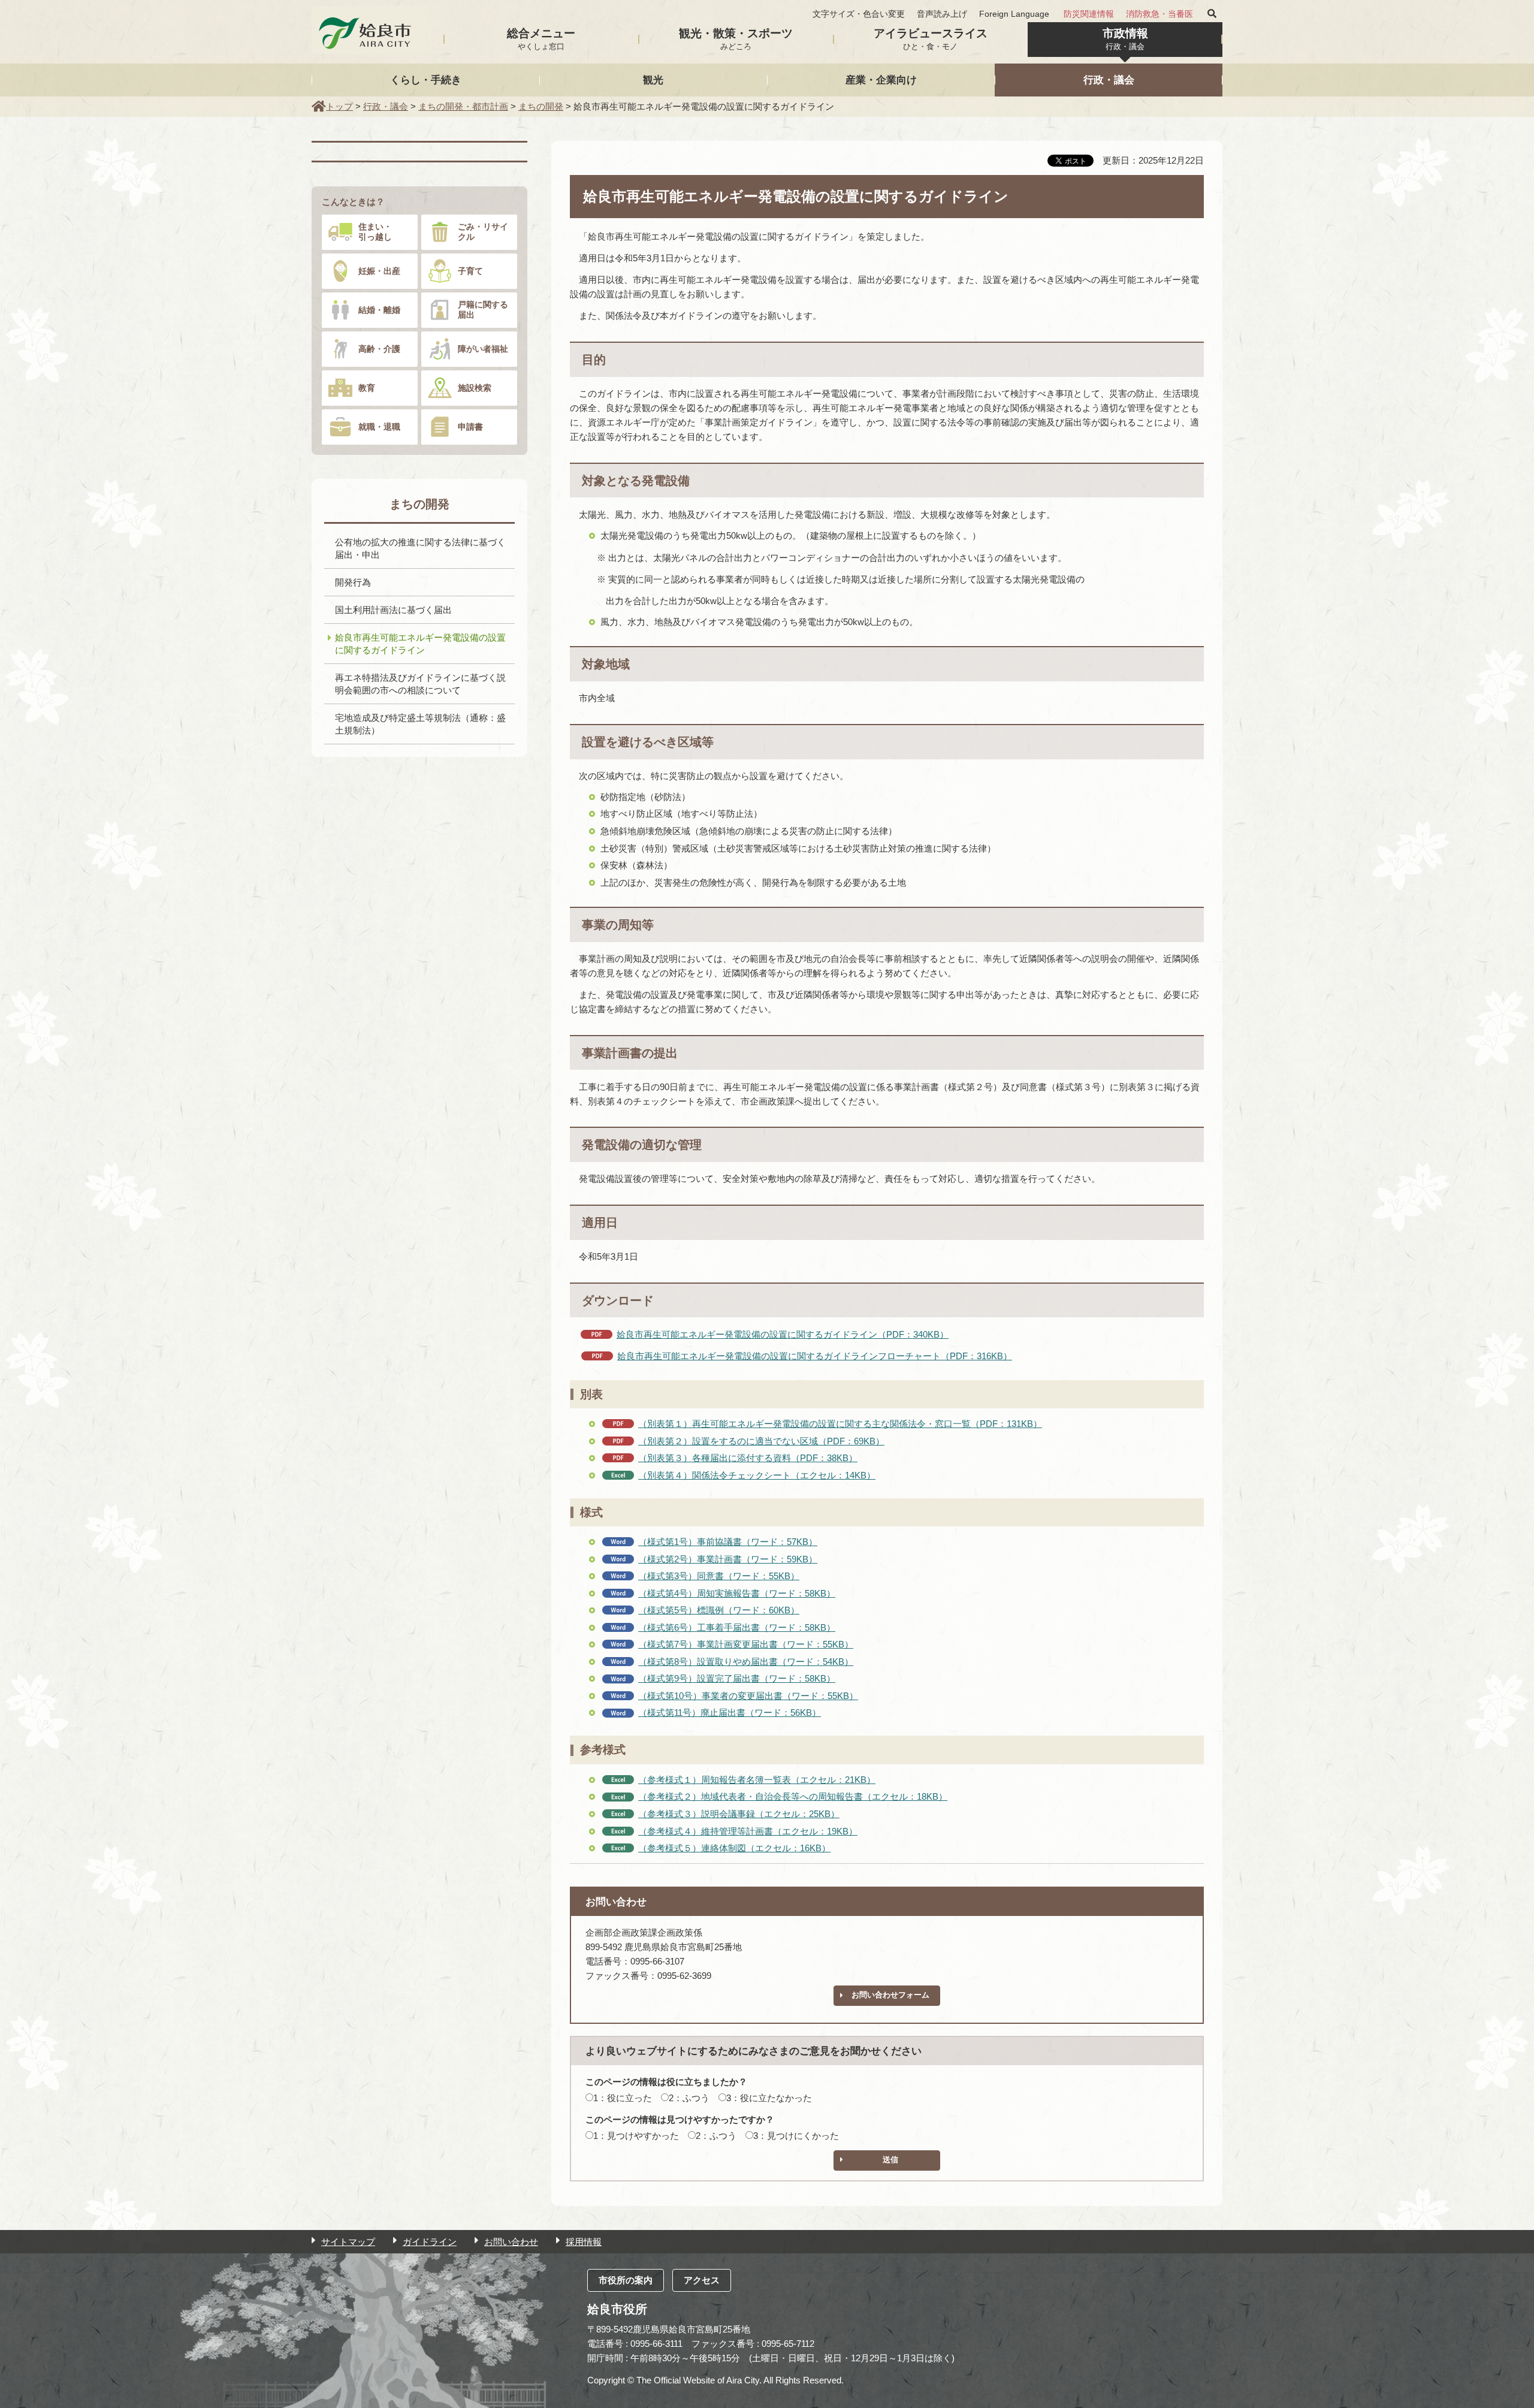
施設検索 (475, 388)
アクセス (702, 2280)
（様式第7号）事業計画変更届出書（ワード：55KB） (746, 1644)
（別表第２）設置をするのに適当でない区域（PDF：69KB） (761, 1441)
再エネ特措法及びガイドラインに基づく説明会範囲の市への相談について (420, 684)
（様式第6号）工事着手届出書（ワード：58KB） (737, 1627)
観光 (653, 80)
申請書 (470, 427)
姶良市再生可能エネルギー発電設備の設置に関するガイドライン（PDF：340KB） (783, 1334)
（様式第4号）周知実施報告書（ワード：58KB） (737, 1593)
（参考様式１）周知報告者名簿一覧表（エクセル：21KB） (757, 1780)
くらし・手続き (426, 80)
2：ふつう (689, 2098)
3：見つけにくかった (796, 2136)
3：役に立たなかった (769, 2098)
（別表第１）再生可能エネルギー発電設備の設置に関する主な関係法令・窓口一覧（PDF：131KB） (840, 1424)
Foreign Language (1014, 14)
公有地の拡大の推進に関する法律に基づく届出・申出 (420, 548)
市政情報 (1125, 39)
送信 (890, 2160)
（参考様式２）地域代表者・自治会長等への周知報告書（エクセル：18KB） (793, 1796)
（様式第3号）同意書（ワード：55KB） (719, 1576)
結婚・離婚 (379, 310)
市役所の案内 (626, 2280)
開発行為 (353, 582)
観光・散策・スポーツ (736, 39)
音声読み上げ (942, 14)
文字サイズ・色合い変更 (859, 14)
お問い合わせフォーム (890, 1995)
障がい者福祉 (483, 349)
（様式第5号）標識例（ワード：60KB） (719, 1610)
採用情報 (584, 2242)
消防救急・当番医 (1159, 14)
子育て (470, 271)
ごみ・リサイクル (483, 232)
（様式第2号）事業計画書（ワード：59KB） (728, 1559)
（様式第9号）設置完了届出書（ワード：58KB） (737, 1678)
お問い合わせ (511, 2242)
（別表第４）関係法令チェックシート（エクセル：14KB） (757, 1475)
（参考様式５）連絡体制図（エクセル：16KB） (734, 1848)
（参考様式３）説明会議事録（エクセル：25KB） (739, 1814)
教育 (367, 388)
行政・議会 (1109, 80)
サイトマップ (348, 2242)
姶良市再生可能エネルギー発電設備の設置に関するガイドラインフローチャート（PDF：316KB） (815, 1356)
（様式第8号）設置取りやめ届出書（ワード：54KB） (746, 1662)
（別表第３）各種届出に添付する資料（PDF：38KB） (748, 1458)
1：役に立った (623, 2098)
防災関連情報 (1089, 14)
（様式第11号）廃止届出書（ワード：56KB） (730, 1713)
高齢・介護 (379, 349)
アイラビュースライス (931, 39)
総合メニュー (541, 39)
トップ (339, 106)
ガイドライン (430, 2242)
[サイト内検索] (1212, 14)
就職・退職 (379, 427)
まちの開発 (541, 106)
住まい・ (375, 232)
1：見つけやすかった (636, 2136)
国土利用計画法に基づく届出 (393, 610)
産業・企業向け (881, 80)
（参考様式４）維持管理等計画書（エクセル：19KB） (748, 1831)
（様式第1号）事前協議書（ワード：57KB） (728, 1542)
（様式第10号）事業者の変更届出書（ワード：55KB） (748, 1696)
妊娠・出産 (379, 271)
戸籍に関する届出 (483, 310)
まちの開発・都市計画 (463, 106)
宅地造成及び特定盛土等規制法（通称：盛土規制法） (420, 724)
